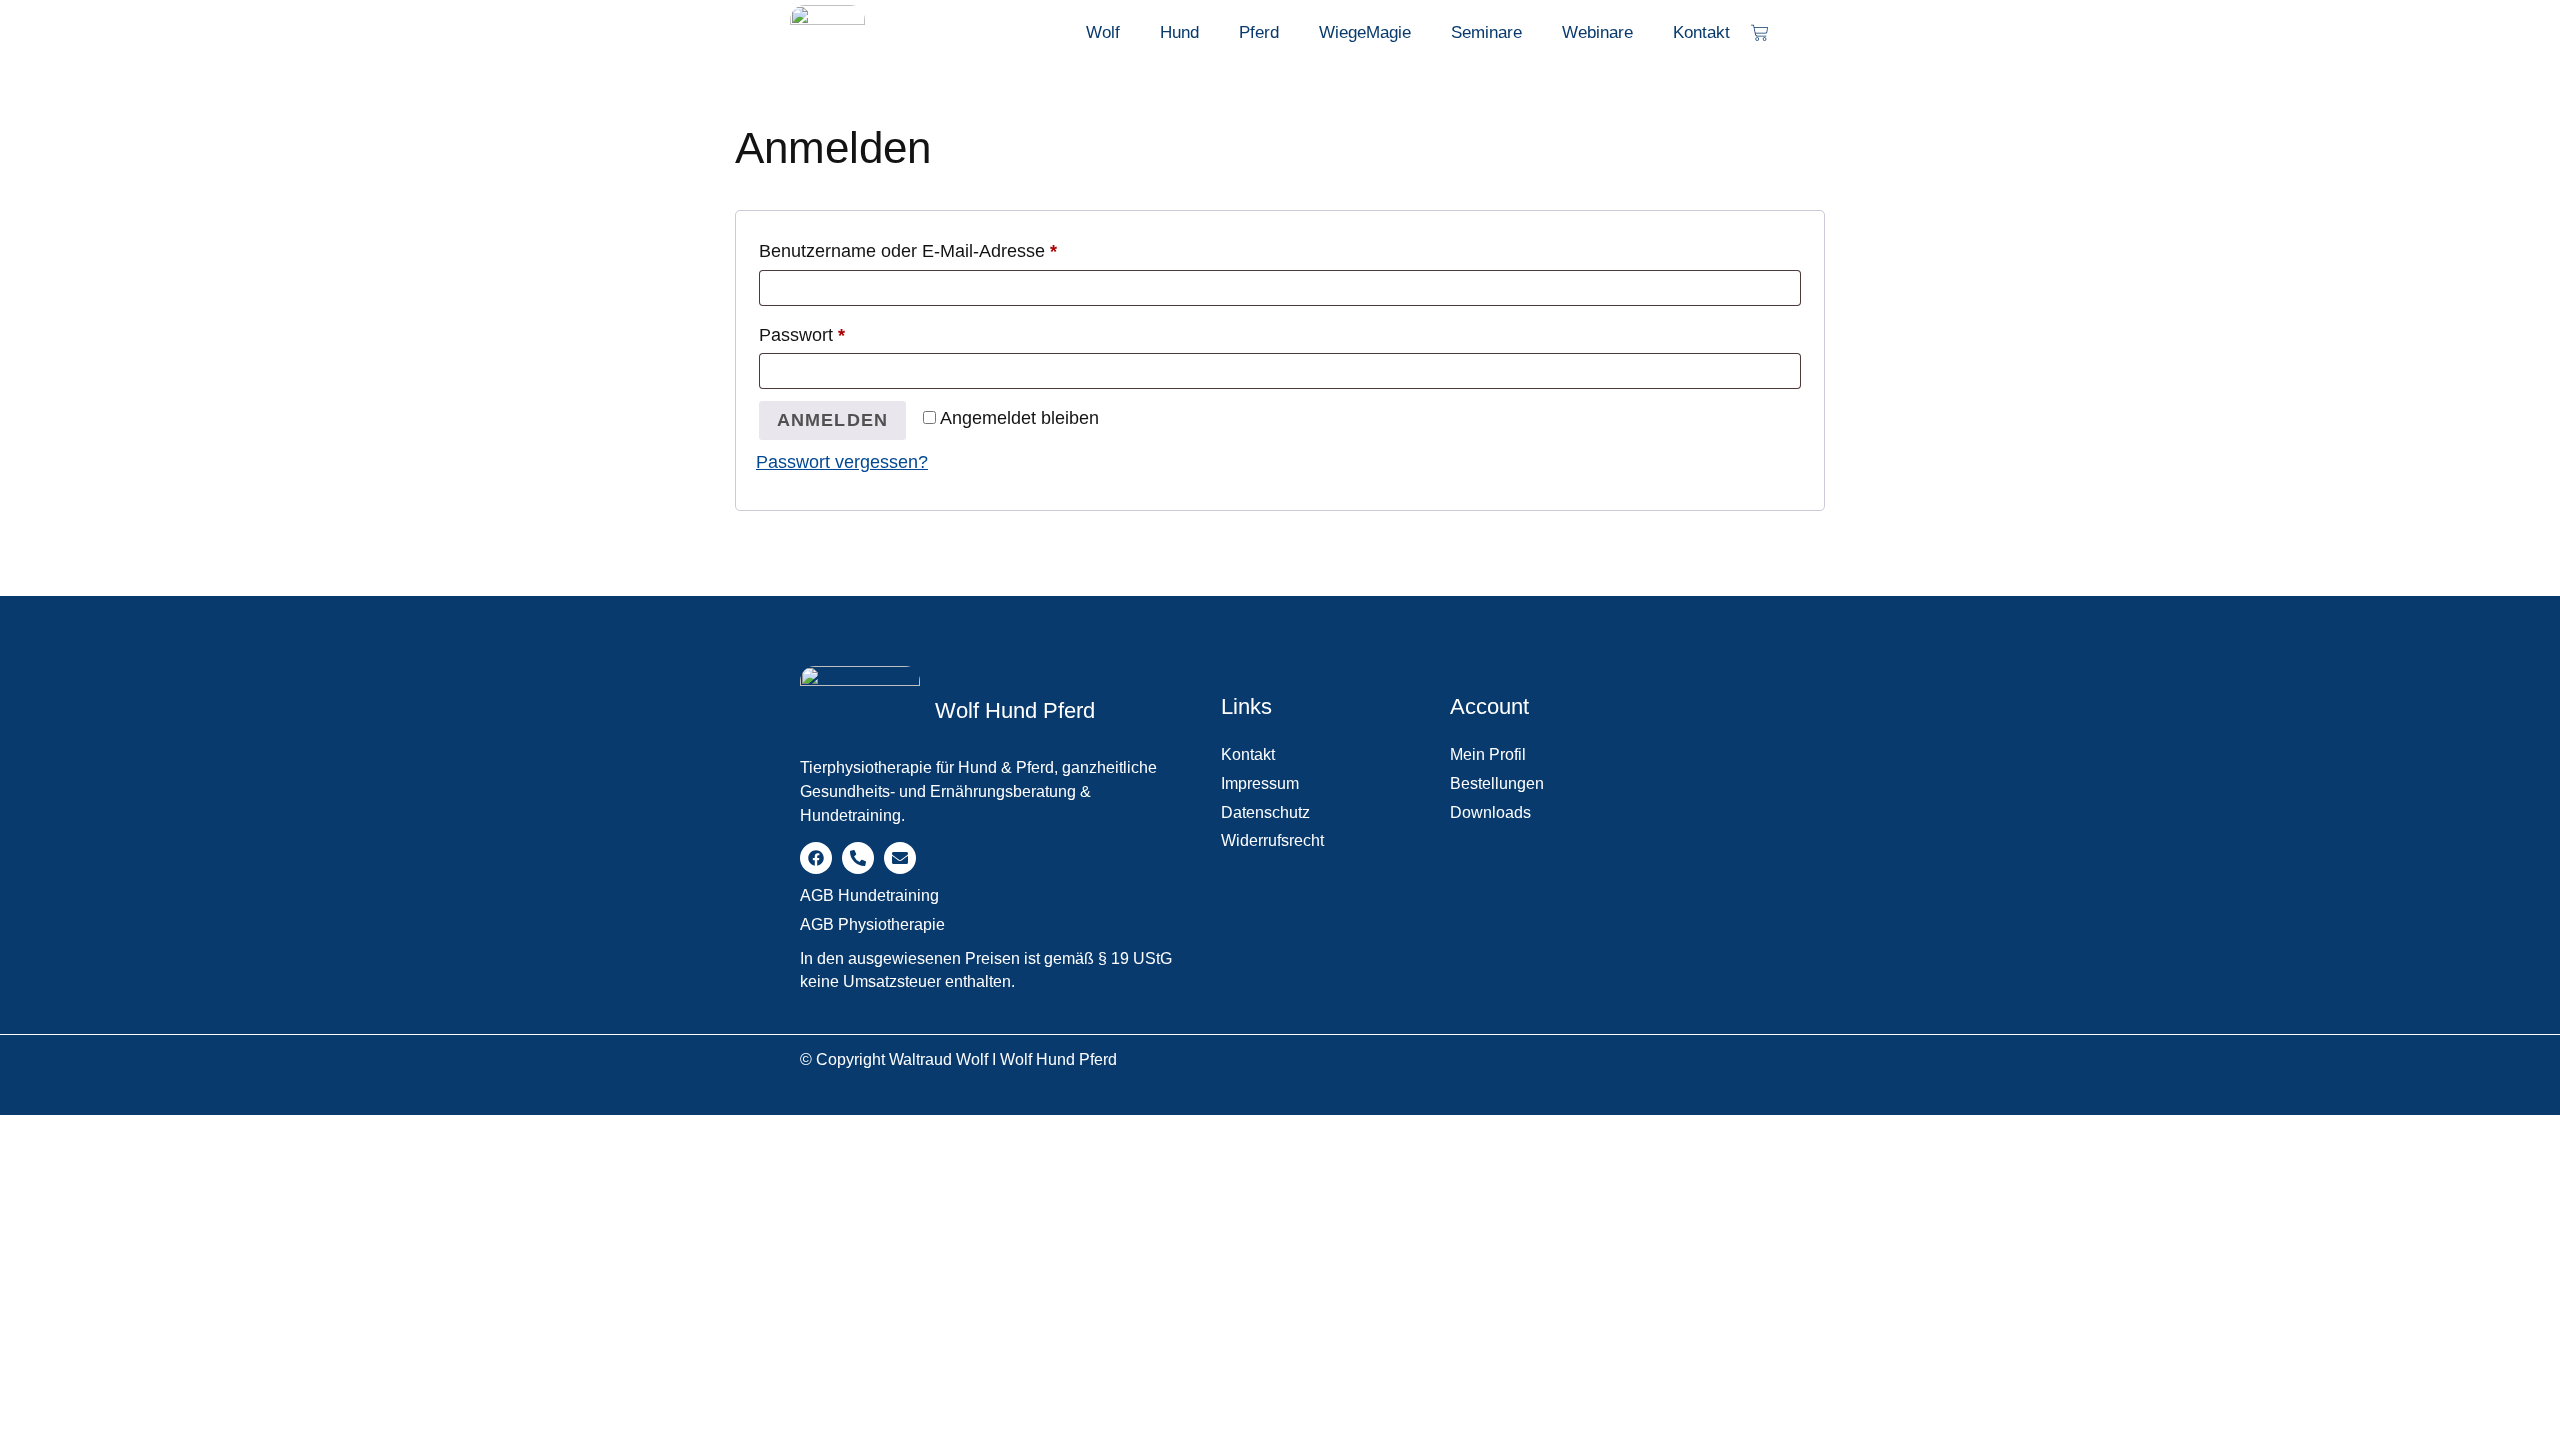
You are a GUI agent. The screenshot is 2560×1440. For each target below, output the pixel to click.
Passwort (847, 331)
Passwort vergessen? (842, 462)
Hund (1179, 32)
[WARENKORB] (1760, 33)
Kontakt (1701, 32)
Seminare (1486, 32)
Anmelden (833, 420)
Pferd (1259, 32)
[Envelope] (900, 858)
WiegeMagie (1365, 32)
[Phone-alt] (858, 858)
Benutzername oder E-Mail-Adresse (953, 247)
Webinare (1597, 32)
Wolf (1103, 32)
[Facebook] (816, 858)
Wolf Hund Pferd (1015, 710)
